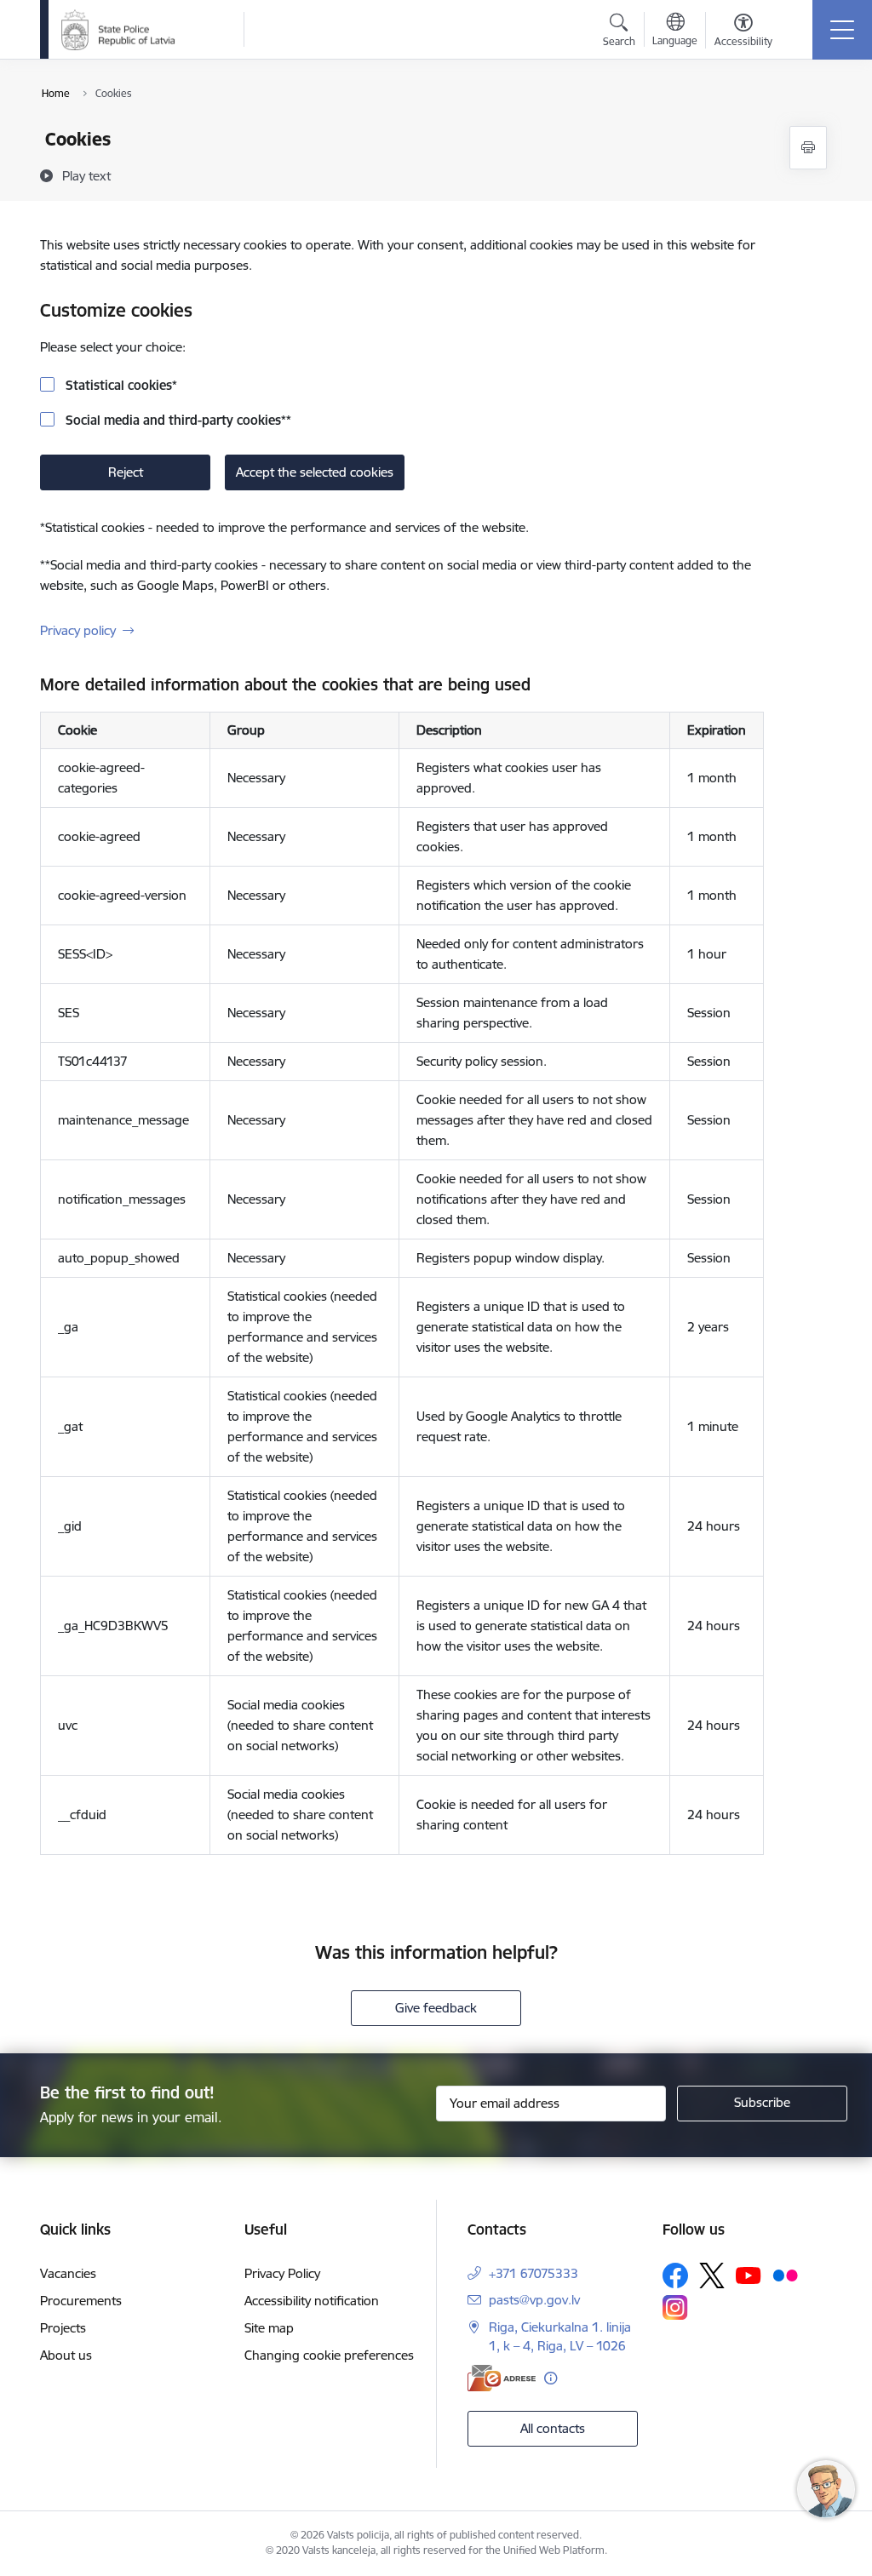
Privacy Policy (282, 2273)
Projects (63, 2328)
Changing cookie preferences (329, 2355)
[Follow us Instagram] (675, 2307)
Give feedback (436, 2008)
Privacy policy (78, 630)
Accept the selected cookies (315, 472)
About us (66, 2355)
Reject (126, 472)
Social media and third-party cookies (177, 420)
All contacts (553, 2428)
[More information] (551, 2378)
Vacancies (68, 2273)
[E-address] (502, 2378)
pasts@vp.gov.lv (534, 2300)
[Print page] (808, 148)
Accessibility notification (312, 2301)
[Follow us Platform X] (712, 2275)
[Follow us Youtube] (749, 2275)
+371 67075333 (534, 2273)
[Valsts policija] (118, 30)
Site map (269, 2328)
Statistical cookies (120, 385)
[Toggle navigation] (842, 30)
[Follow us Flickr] (785, 2275)
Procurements (81, 2301)
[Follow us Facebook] (675, 2275)
